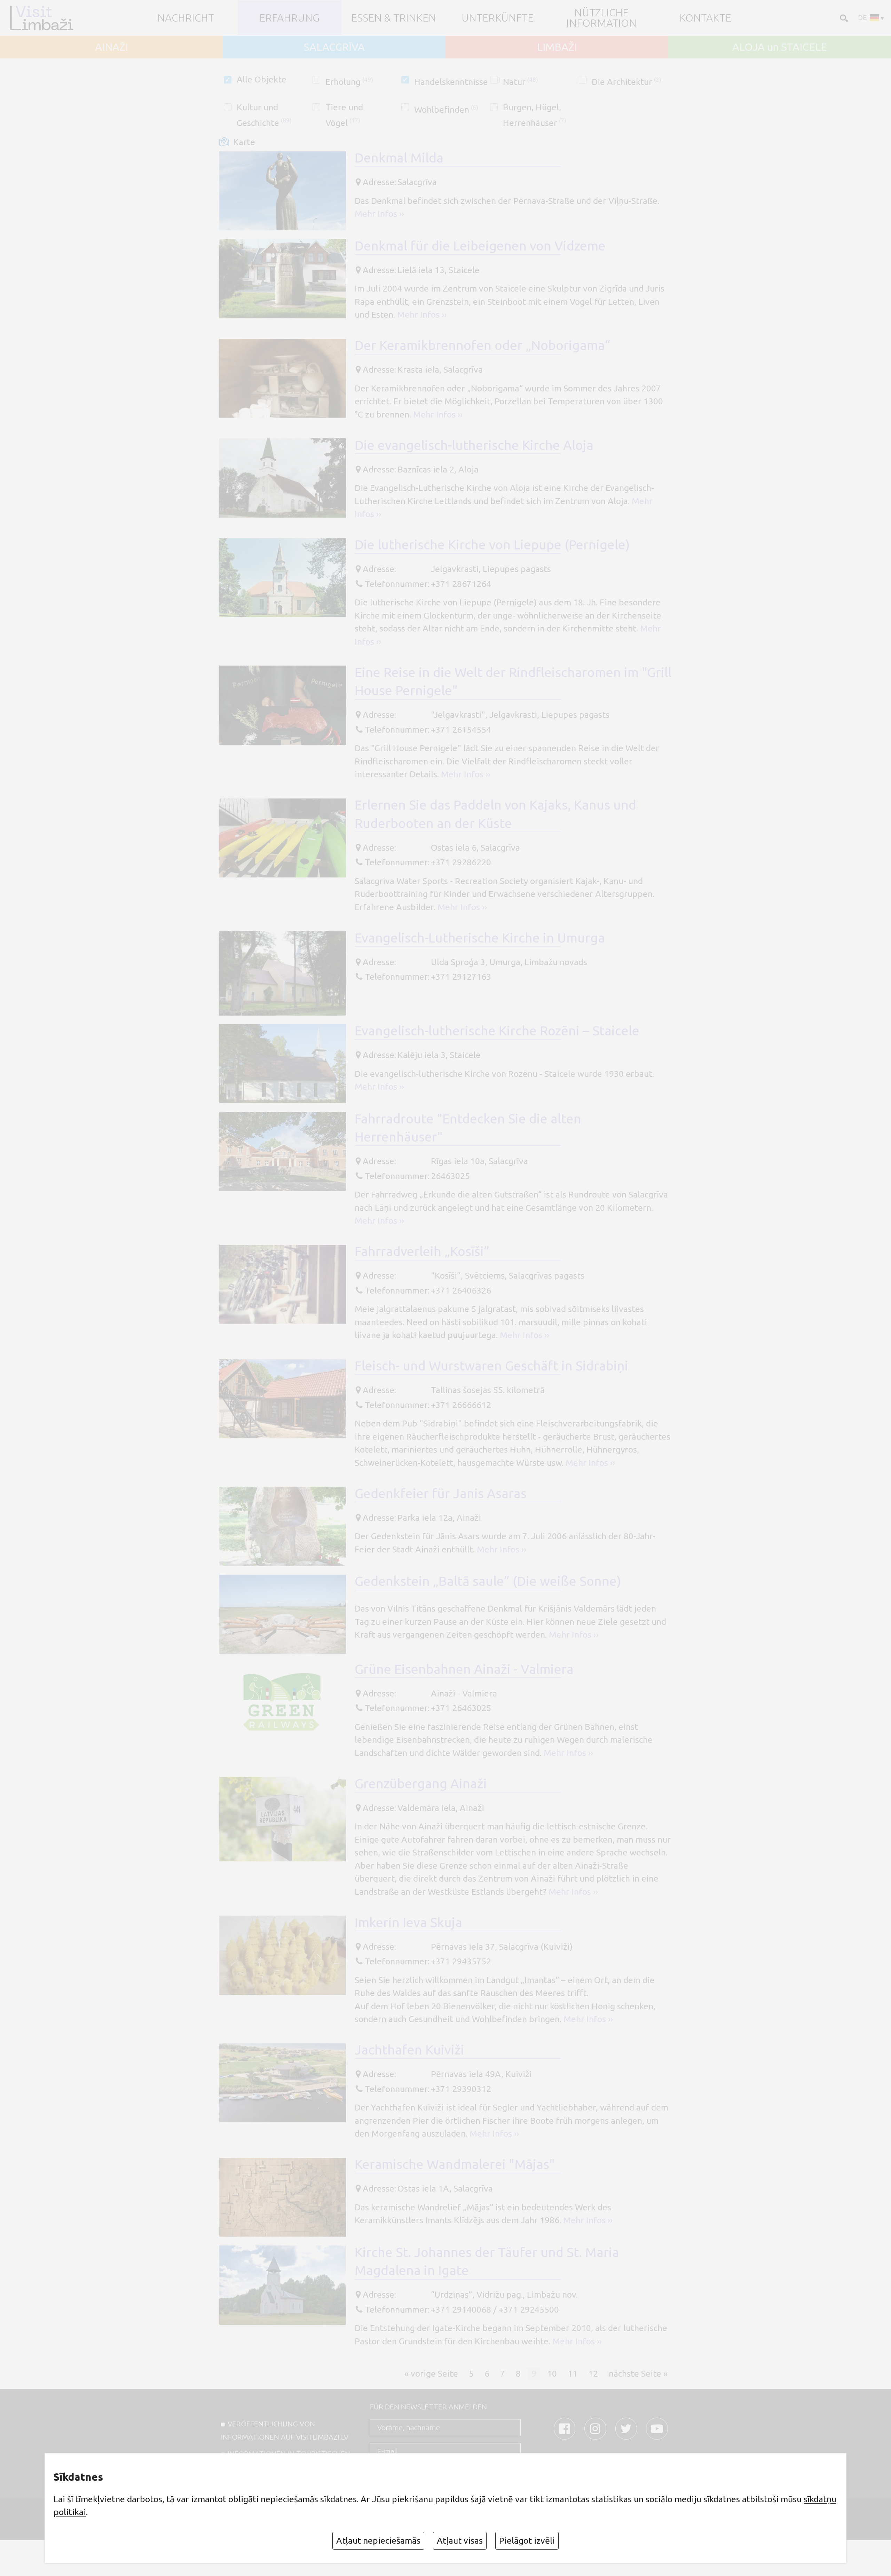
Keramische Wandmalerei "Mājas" (455, 2164)
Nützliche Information (601, 18)
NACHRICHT (186, 18)
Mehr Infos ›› (379, 214)
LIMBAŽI (557, 47)
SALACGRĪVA (334, 47)
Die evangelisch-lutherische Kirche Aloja (474, 445)
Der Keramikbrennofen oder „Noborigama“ (482, 345)
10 (552, 2373)
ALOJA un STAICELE (780, 47)
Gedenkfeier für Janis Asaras (441, 1493)
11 (573, 2373)
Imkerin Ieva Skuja (408, 1922)
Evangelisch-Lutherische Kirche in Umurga (480, 938)
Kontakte (705, 18)
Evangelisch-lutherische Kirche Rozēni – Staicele (497, 1031)
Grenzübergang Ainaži (421, 1783)
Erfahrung (289, 18)
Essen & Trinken (394, 18)
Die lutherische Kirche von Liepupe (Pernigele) (492, 544)
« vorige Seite (431, 2373)
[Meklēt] (843, 17)
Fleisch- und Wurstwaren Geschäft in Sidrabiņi (491, 1366)
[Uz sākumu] (45, 18)
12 (593, 2373)
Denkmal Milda (399, 158)
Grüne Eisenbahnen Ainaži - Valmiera (464, 1669)
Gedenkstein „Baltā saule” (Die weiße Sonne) (488, 1581)
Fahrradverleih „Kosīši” (422, 1251)
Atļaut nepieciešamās (378, 2541)
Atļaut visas (460, 2541)
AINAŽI (112, 47)
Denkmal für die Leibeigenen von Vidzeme (480, 246)
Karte (244, 142)
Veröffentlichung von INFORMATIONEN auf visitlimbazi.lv (285, 2430)
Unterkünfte (498, 18)
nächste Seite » (638, 2373)
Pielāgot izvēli (527, 2541)
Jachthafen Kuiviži (409, 2050)
